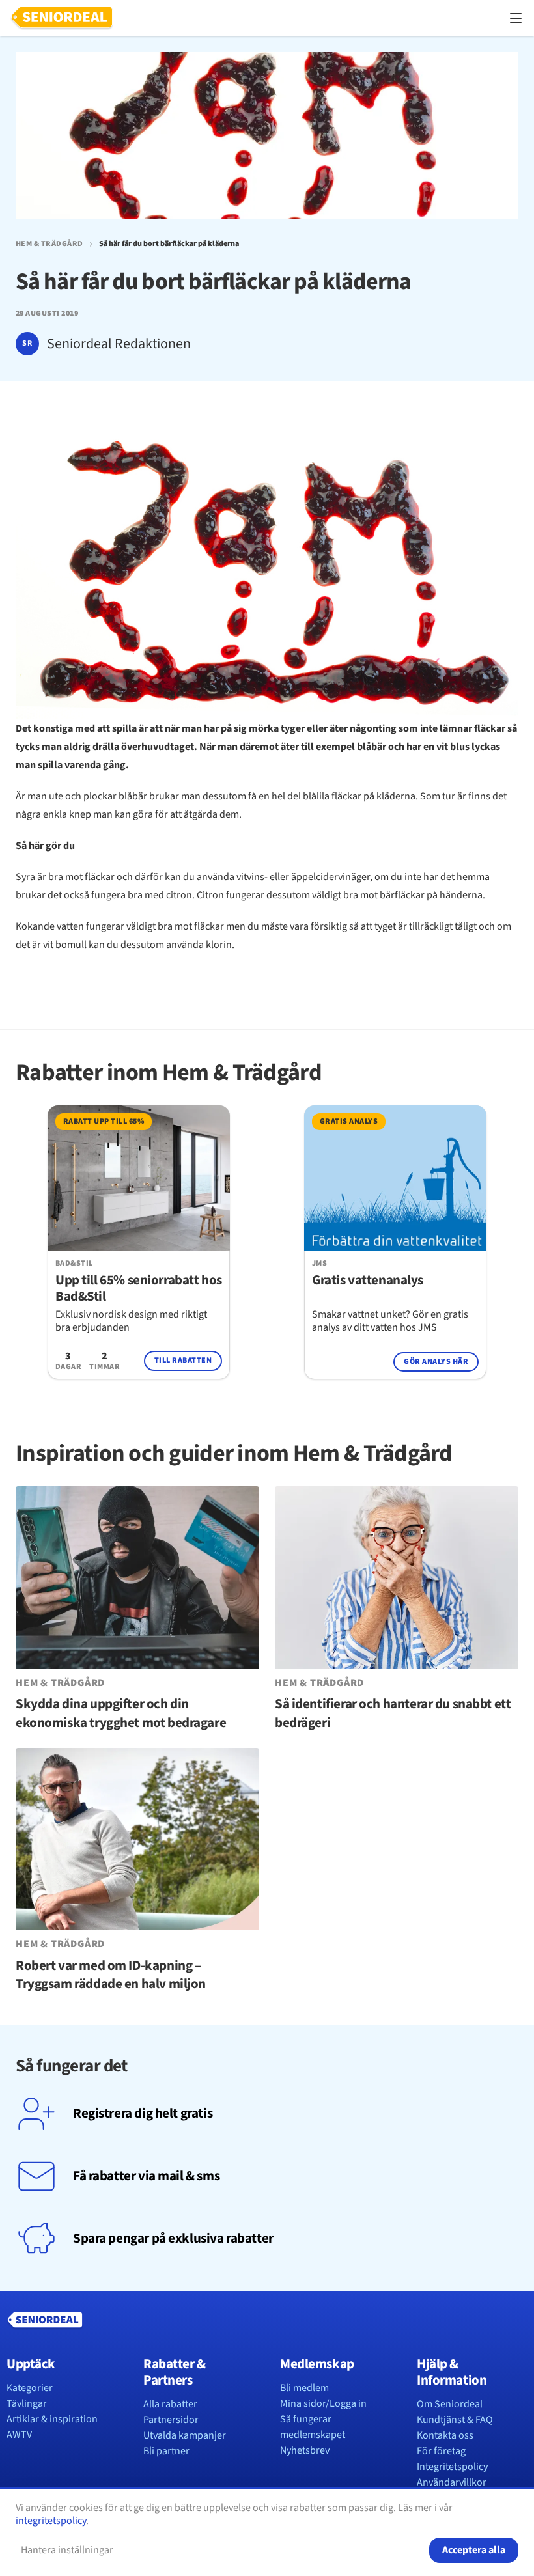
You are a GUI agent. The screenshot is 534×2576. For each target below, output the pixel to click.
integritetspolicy (51, 2521)
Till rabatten (183, 1360)
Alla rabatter (170, 2404)
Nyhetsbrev (305, 2450)
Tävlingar (27, 2403)
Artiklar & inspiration (52, 2419)
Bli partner (166, 2451)
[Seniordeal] (62, 18)
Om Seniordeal (450, 2404)
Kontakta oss (445, 2435)
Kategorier (30, 2388)
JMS (319, 1264)
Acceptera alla (474, 2550)
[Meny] (516, 18)
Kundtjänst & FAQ (455, 2420)
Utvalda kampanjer (185, 2435)
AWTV (19, 2435)
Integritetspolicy (452, 2467)
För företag (441, 2451)
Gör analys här (436, 1362)
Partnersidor (171, 2420)
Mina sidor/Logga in (323, 2403)
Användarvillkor (452, 2482)
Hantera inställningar (67, 2550)
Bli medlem (304, 2388)
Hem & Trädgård (49, 244)
